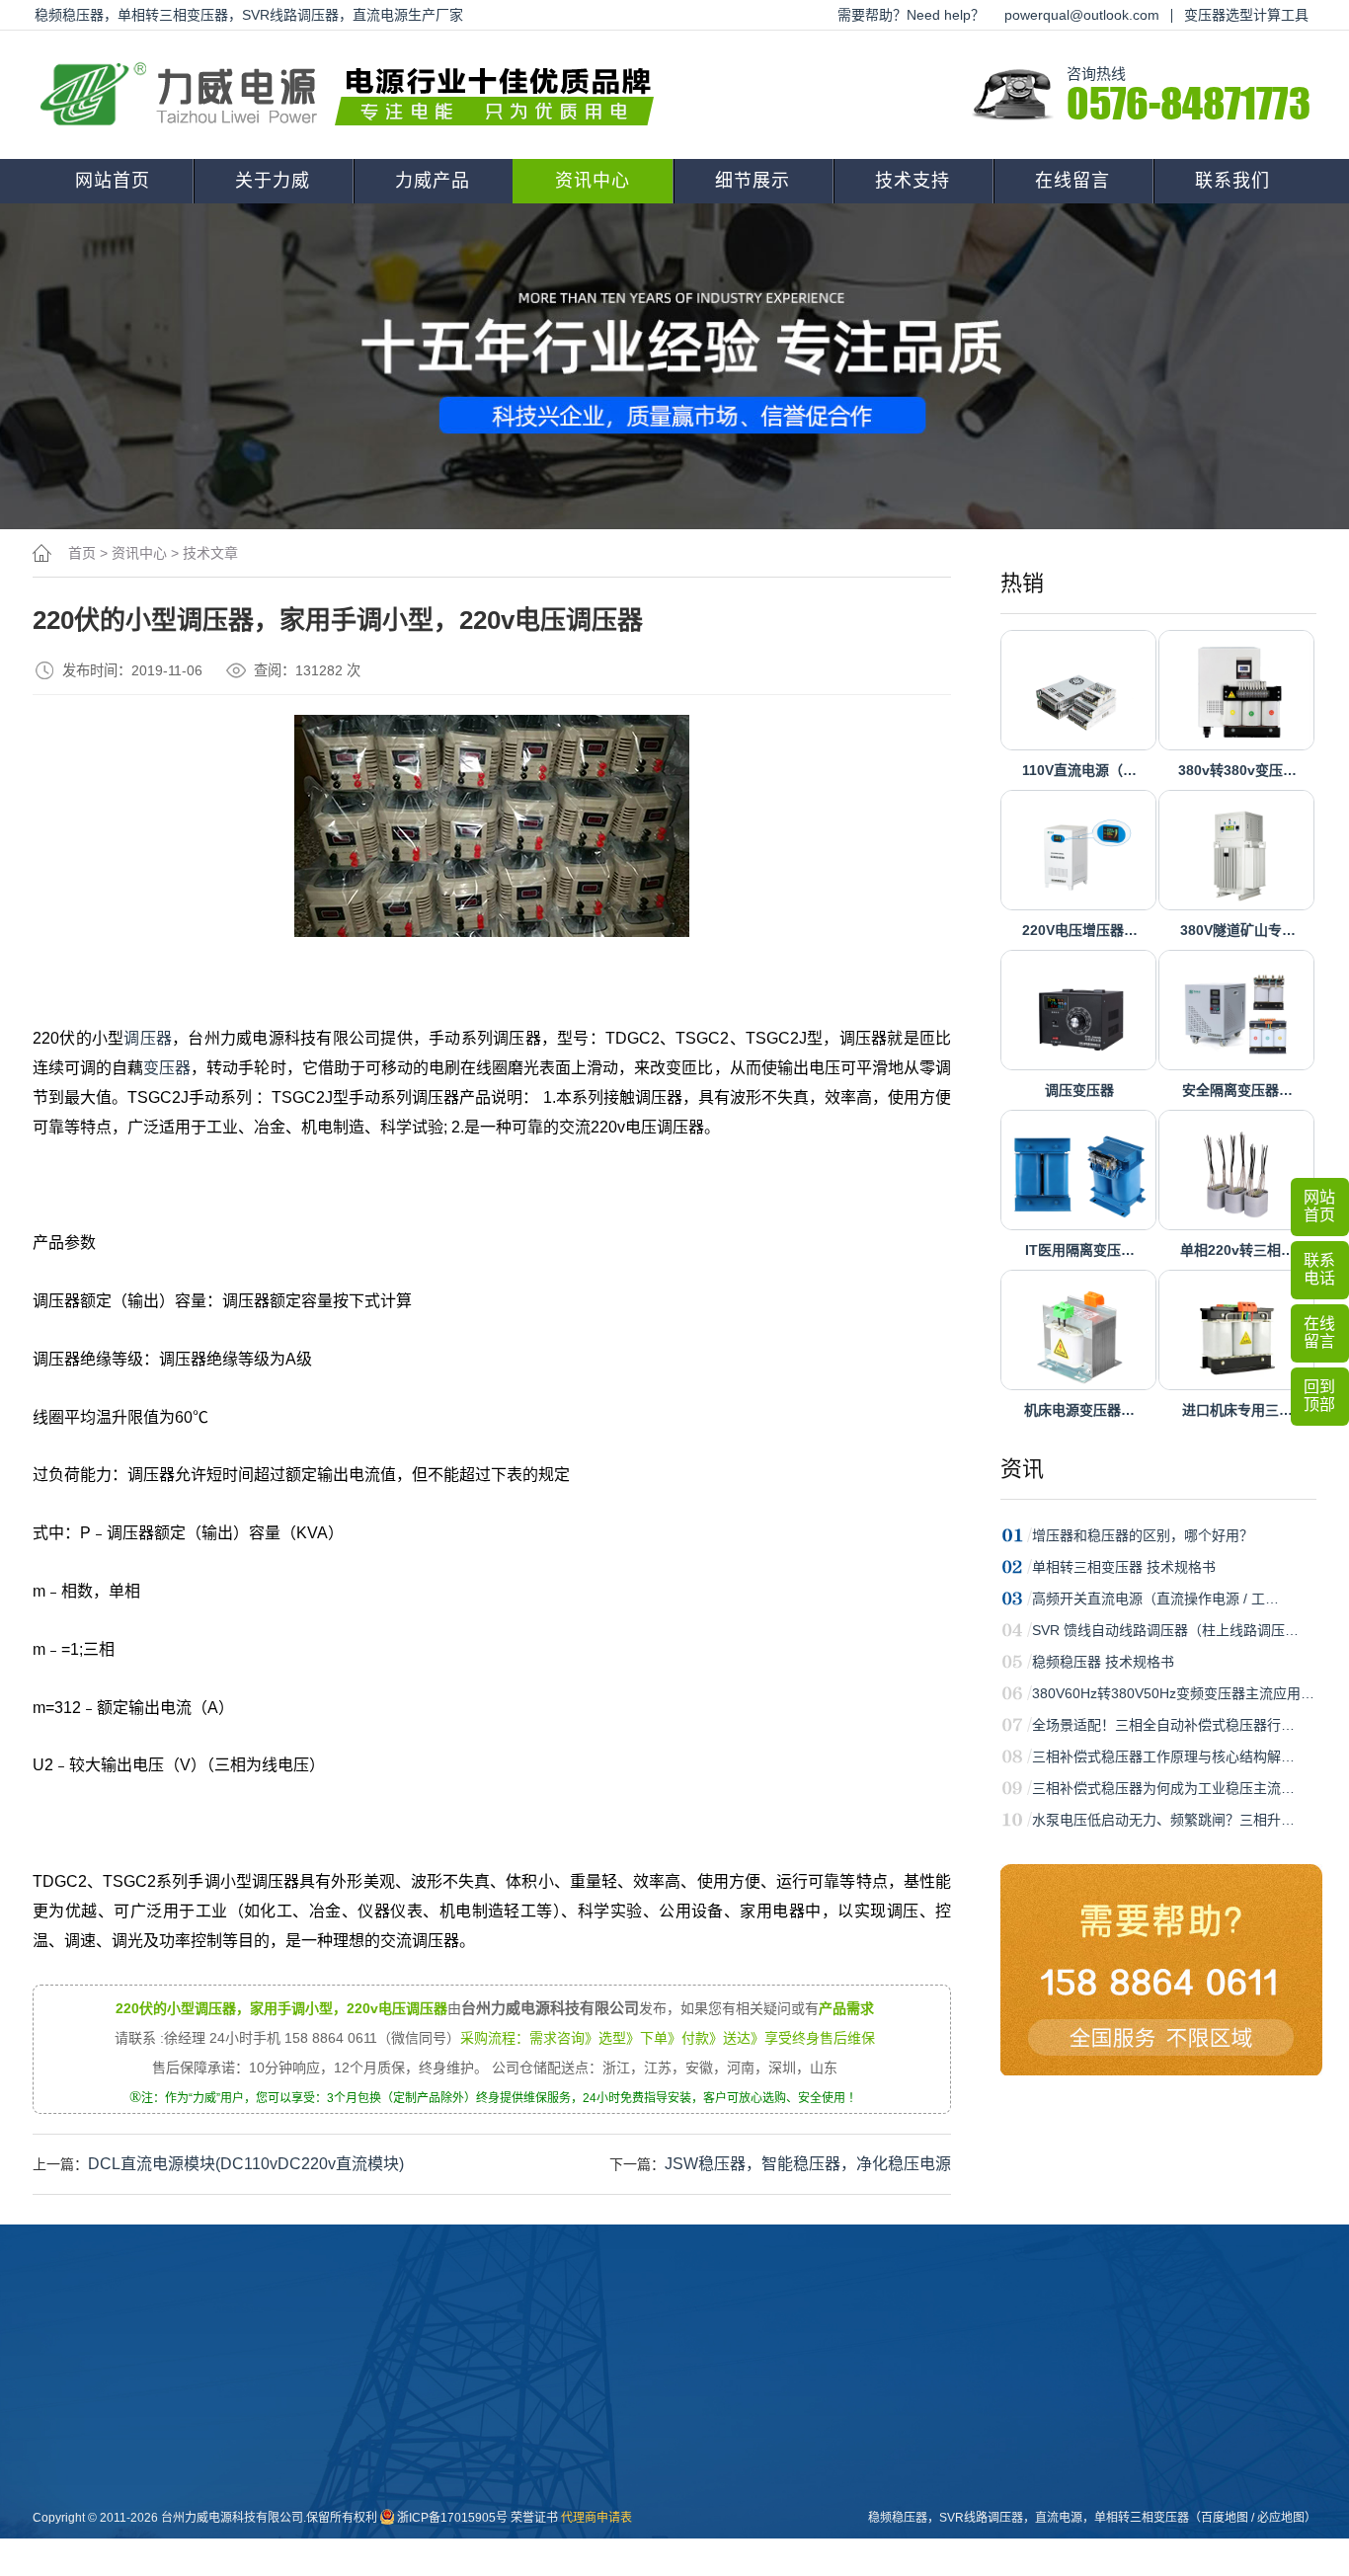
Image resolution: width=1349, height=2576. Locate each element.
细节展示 (753, 181)
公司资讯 (545, 2402)
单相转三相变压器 (1142, 2518)
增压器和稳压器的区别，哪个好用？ (1143, 1535)
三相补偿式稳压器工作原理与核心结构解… (1163, 1756)
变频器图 (654, 2497)
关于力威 (273, 181)
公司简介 (328, 2402)
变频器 (431, 2560)
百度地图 (1225, 2518)
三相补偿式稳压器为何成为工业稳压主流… (1163, 1788)
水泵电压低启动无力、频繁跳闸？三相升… (1163, 1820)
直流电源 (654, 2529)
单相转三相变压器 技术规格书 (1124, 1567)
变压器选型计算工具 (1246, 15)
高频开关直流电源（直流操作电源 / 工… (1155, 1599)
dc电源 (431, 2529)
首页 (82, 553)
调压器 (148, 1038)
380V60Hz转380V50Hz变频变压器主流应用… (1173, 1693)
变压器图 (654, 2402)
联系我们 (1232, 181)
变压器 (167, 1068)
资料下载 (762, 2402)
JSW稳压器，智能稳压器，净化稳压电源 (808, 2164)
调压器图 (654, 2465)
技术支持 (913, 181)
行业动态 (545, 2434)
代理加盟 (762, 2434)
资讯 (1022, 1469)
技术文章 (210, 553)
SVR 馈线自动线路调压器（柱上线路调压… (1165, 1630)
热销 (1022, 583)
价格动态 (545, 2497)
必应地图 (1281, 2518)
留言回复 (545, 2529)
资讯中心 (593, 181)
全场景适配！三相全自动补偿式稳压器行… (1163, 1725)
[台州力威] (354, 95)
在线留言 (1072, 181)
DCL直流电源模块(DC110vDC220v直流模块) (246, 2164)
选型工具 (762, 2465)
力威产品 (433, 181)
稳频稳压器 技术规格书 (1103, 1662)
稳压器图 (654, 2434)
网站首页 (113, 181)
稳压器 (431, 2434)
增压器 (431, 2497)
